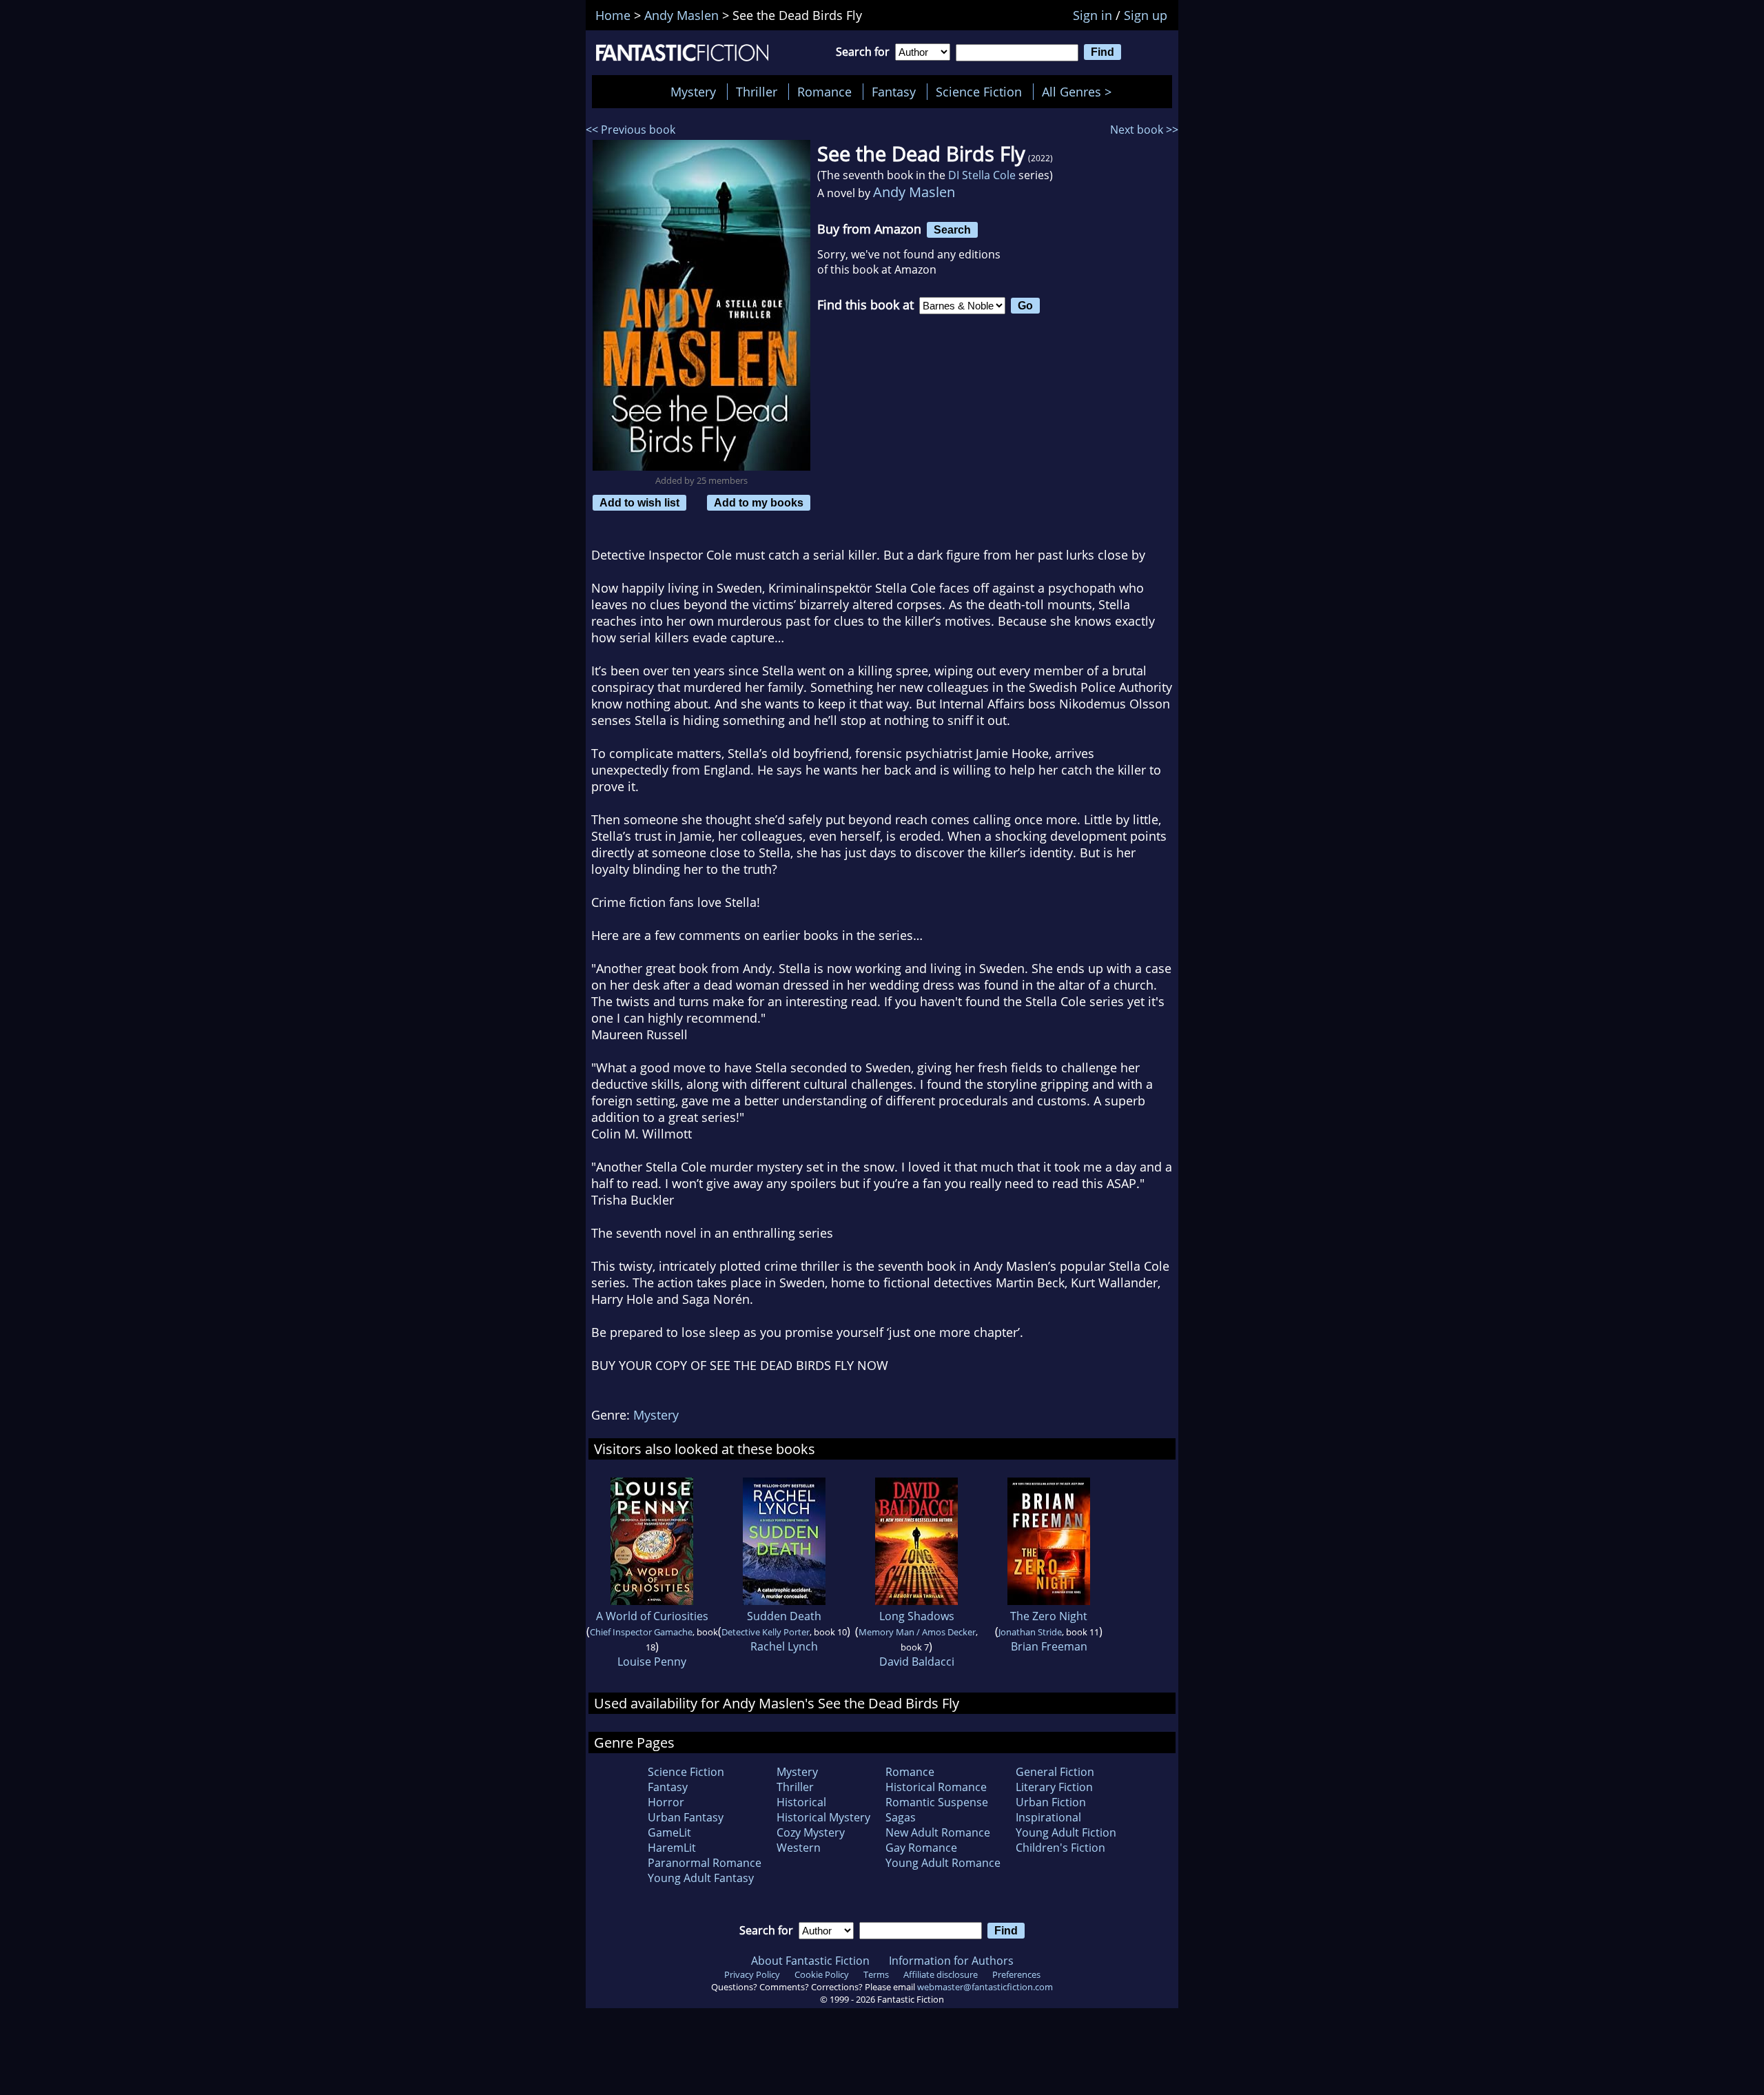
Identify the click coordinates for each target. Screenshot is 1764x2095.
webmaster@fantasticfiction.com (985, 1987)
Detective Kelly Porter (766, 1632)
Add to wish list (639, 502)
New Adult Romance (938, 1832)
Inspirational (1048, 1817)
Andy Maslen (914, 192)
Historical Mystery (823, 1817)
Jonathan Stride (1030, 1632)
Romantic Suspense (937, 1802)
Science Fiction (979, 92)
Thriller (757, 92)
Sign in (1093, 15)
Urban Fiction (1051, 1802)
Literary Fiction (1054, 1787)
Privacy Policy (752, 1974)
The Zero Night (1049, 1616)
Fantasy (894, 92)
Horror (666, 1802)
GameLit (669, 1832)
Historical (801, 1802)
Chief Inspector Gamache (641, 1632)
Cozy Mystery (811, 1832)
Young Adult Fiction (1066, 1832)
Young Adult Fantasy (701, 1878)
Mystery (693, 92)
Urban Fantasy (686, 1817)
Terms (876, 1974)
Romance (824, 92)
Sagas (901, 1817)
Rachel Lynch (784, 1646)
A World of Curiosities (652, 1616)
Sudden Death (784, 1616)
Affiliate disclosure (941, 1974)
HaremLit (672, 1848)
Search (952, 229)
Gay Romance (921, 1848)
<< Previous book (630, 130)
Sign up (1146, 15)
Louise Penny (652, 1662)
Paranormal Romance (705, 1863)
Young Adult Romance (943, 1863)
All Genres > (1080, 92)
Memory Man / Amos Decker (917, 1632)
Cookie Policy (822, 1974)
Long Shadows (917, 1616)
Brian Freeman (1049, 1646)
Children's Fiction (1060, 1848)
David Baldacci (917, 1662)
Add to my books (759, 502)
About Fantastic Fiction (810, 1961)
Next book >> (1144, 130)
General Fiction (1055, 1772)
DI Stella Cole (982, 175)
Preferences (1016, 1974)
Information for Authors (951, 1961)
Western (799, 1848)
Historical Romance (936, 1787)
